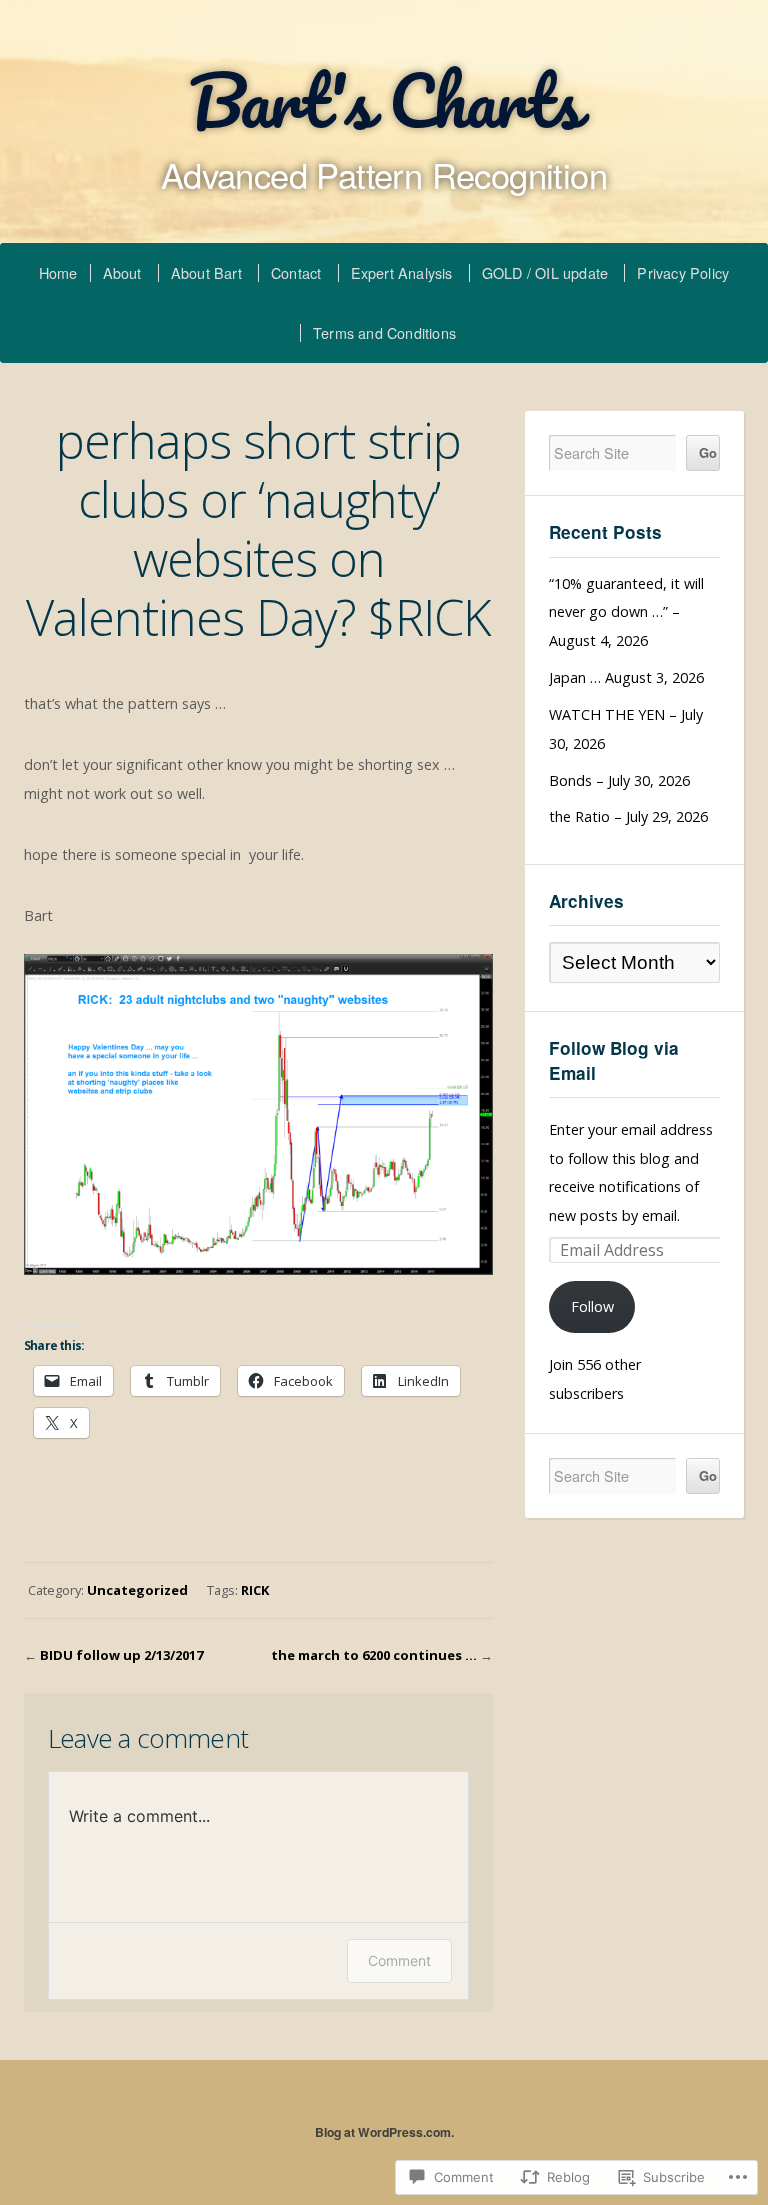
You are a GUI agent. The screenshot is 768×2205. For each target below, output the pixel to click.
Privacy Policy (683, 272)
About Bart (206, 272)
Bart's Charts (384, 100)
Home (58, 272)
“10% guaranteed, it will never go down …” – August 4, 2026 (626, 612)
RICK (255, 1590)
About (122, 272)
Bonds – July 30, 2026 (619, 780)
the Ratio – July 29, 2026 (628, 816)
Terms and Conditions (384, 332)
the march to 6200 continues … (374, 1655)
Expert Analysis (402, 272)
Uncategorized (137, 1590)
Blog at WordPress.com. (384, 2132)
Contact (296, 272)
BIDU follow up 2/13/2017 (121, 1655)
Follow (592, 1306)
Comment (399, 1960)
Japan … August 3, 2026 (626, 677)
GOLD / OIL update (545, 272)
